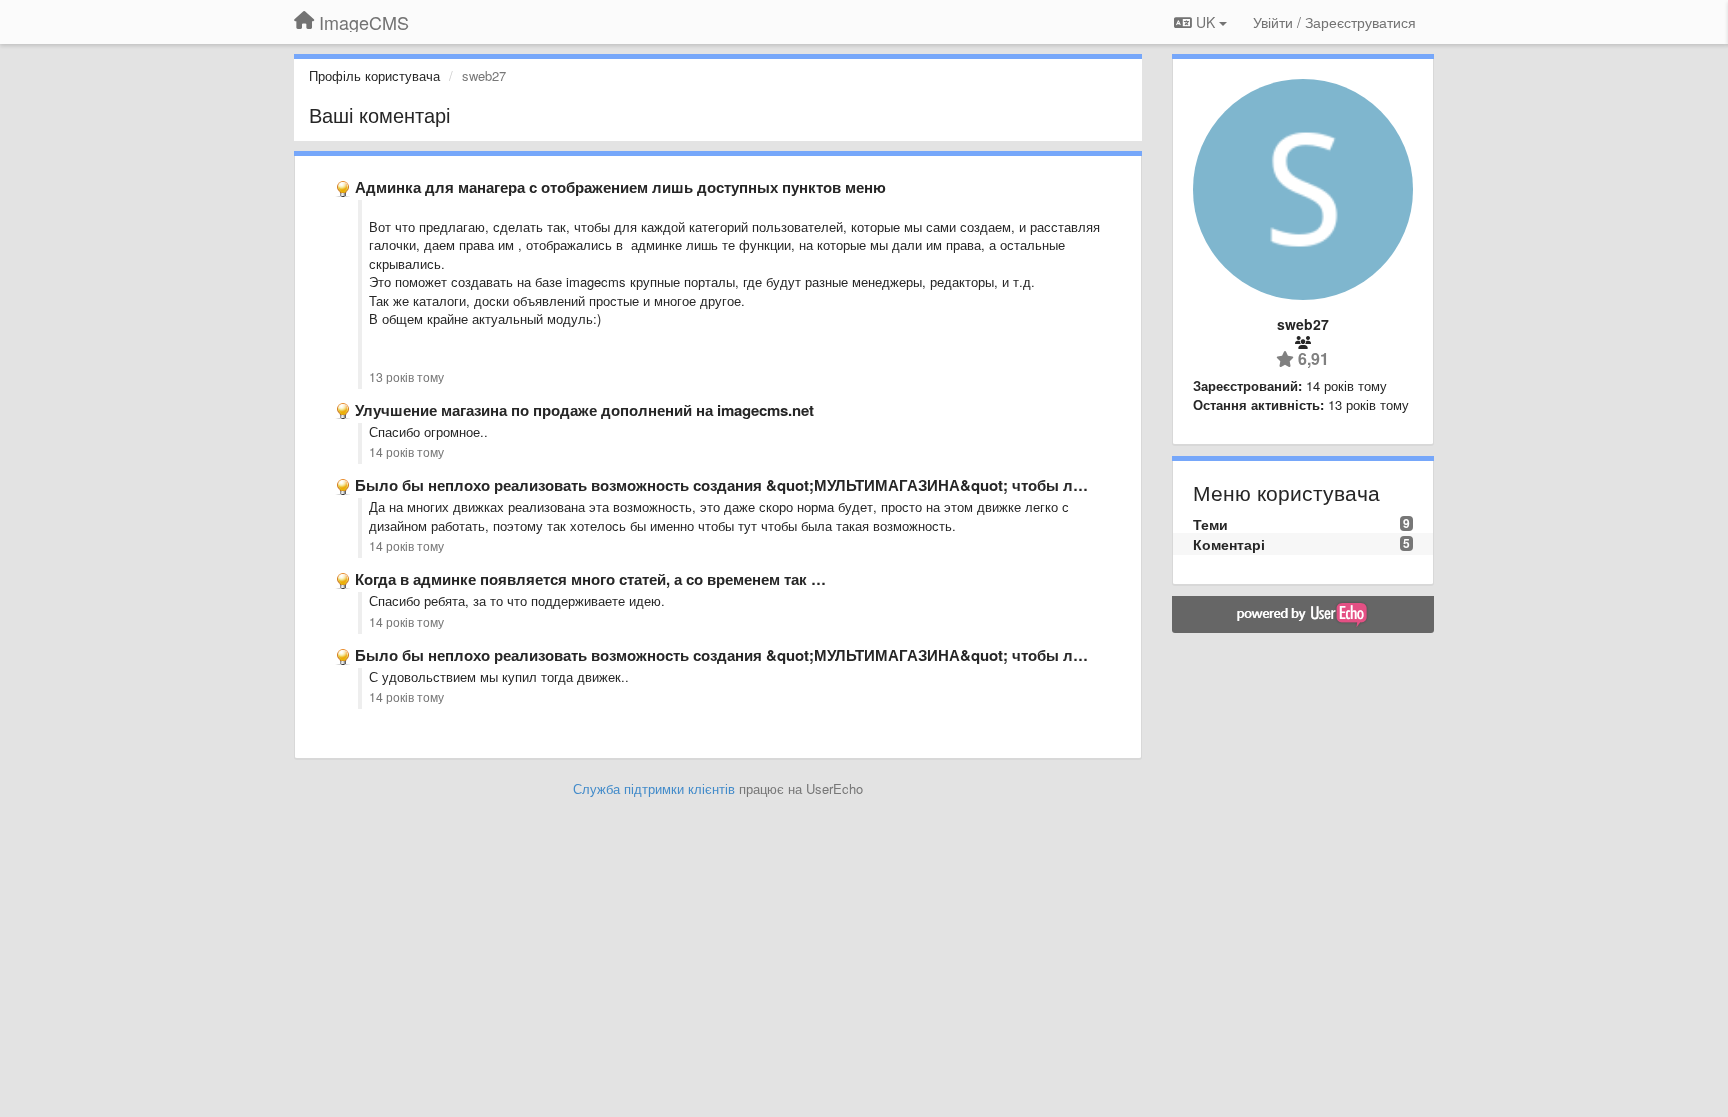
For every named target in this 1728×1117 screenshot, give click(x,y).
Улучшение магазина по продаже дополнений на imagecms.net (584, 410)
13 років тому (406, 377)
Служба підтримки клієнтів (654, 788)
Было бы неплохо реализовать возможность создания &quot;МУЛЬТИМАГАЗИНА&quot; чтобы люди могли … (764, 485)
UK (1205, 22)
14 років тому (406, 452)
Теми (1210, 524)
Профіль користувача (374, 75)
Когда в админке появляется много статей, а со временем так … (590, 579)
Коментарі (1229, 544)
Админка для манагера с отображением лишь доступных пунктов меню (620, 187)
